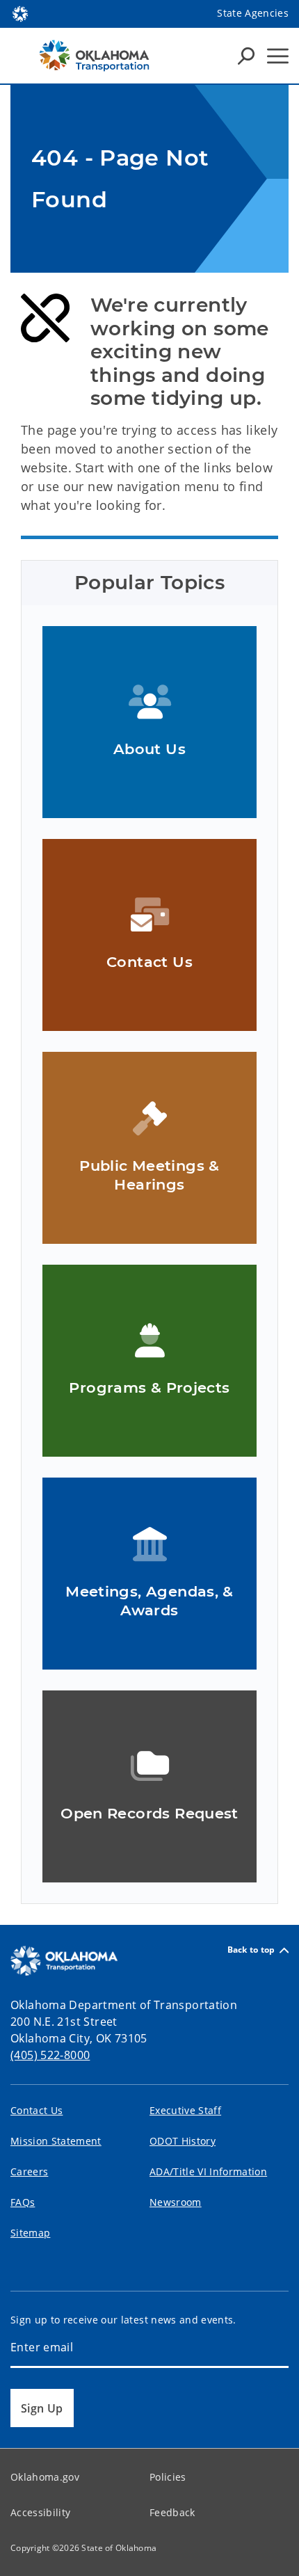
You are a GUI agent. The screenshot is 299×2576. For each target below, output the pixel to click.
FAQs (23, 2202)
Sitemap (30, 2233)
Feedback (172, 2512)
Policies (168, 2477)
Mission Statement (56, 2141)
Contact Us (37, 2110)
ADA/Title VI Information (208, 2171)
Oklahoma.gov (45, 2477)
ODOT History (183, 2141)
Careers (29, 2171)
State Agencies (253, 13)
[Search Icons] (246, 56)
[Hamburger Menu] (278, 56)
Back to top (251, 1950)
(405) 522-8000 (50, 2055)
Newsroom (176, 2202)
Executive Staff (185, 2110)
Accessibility (40, 2512)
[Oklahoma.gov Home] (20, 13)
